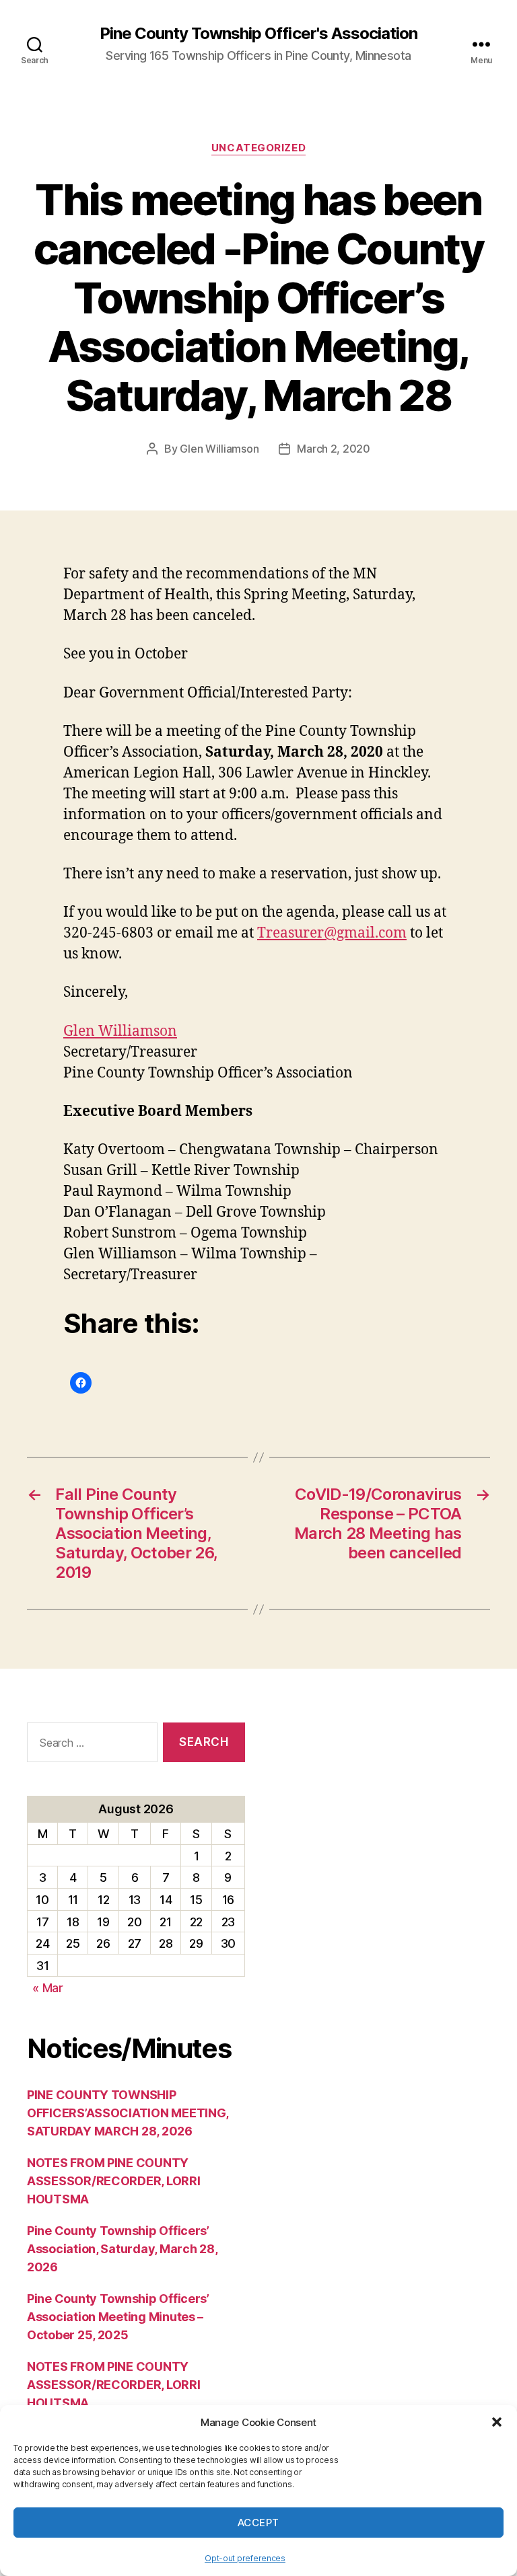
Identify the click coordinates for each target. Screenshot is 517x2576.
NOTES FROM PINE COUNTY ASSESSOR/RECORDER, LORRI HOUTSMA (114, 2181)
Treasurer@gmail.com (332, 933)
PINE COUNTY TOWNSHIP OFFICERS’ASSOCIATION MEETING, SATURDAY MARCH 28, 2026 (128, 2113)
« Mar (48, 1988)
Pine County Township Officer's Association (258, 34)
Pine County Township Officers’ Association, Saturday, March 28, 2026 (122, 2249)
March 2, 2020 (334, 449)
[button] (497, 2422)
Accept (258, 2523)
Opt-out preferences (245, 2558)
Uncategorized (258, 148)
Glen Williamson (219, 449)
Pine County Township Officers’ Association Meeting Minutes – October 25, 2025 (118, 2317)
